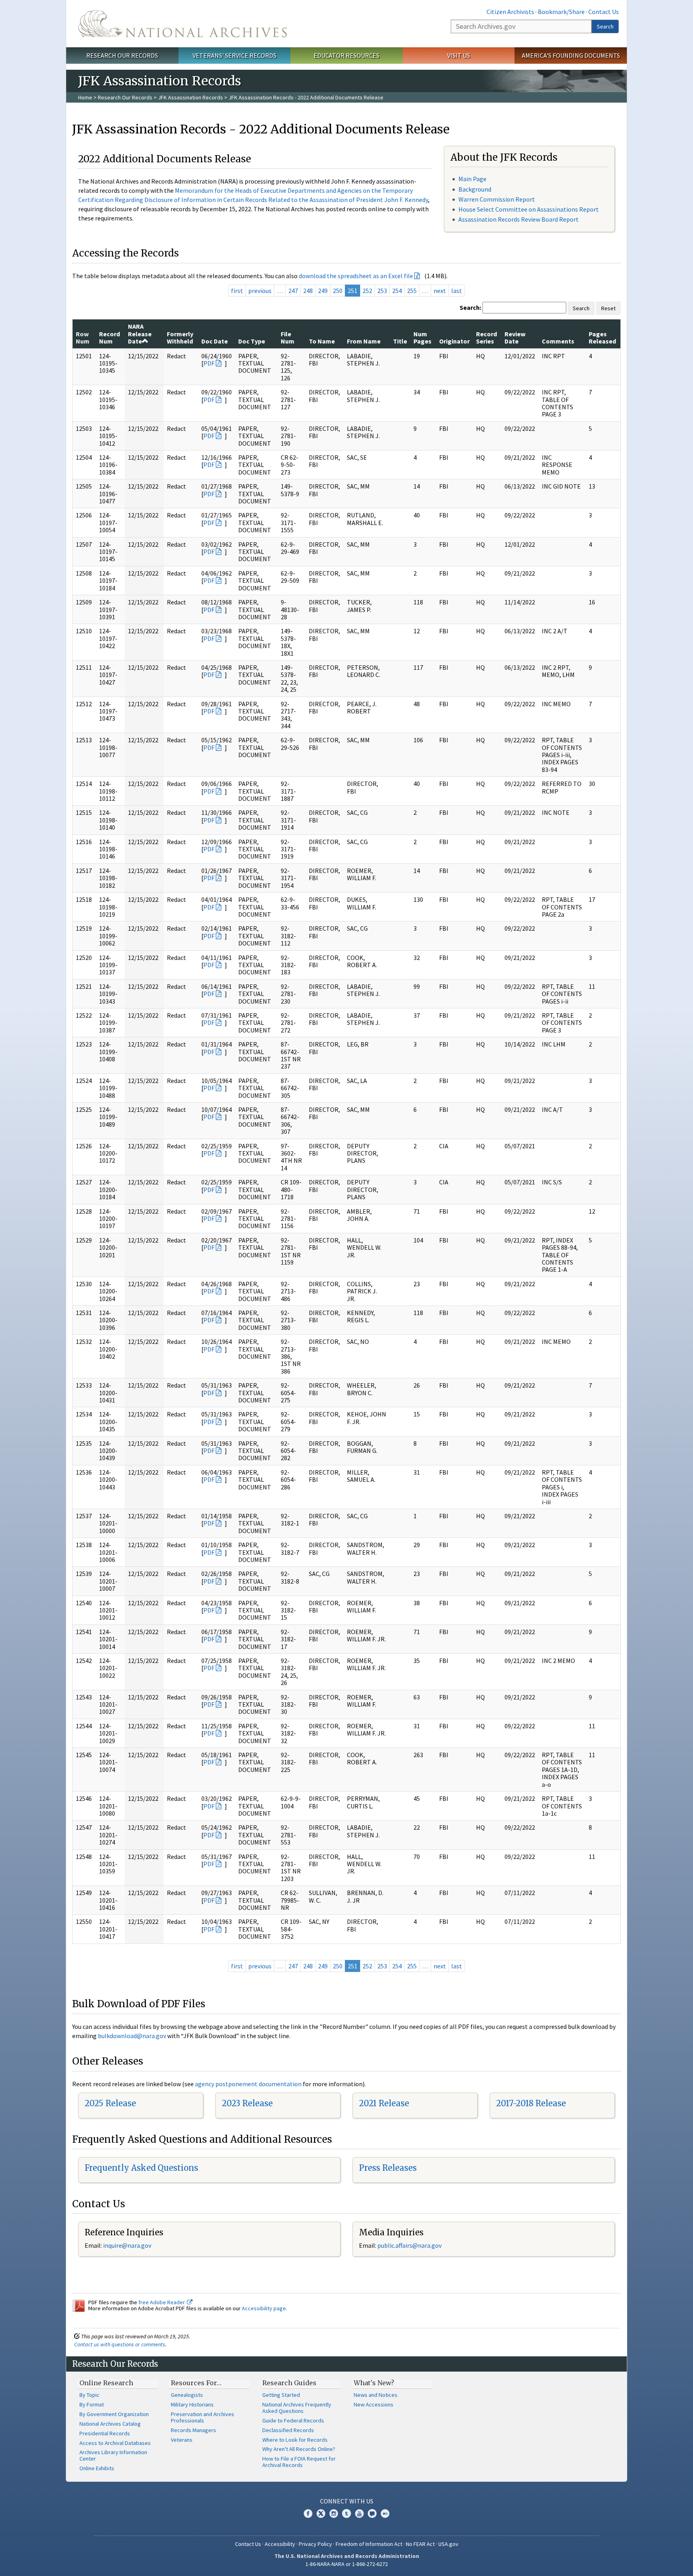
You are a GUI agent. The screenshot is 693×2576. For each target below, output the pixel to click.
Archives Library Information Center (113, 2455)
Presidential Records (105, 2433)
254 (397, 291)
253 (382, 291)
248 (308, 291)
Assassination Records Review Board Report (519, 219)
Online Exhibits (97, 2468)
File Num (288, 337)
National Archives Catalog (110, 2424)
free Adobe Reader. (163, 2302)
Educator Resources (346, 55)
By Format (92, 2404)
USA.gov (448, 2544)
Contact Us (604, 12)
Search (605, 26)
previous (260, 291)
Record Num (109, 337)
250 (338, 291)
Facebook (308, 2513)
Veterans (182, 2440)
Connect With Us (347, 2501)
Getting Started (281, 2395)
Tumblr (346, 2513)
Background (475, 189)
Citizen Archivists (510, 12)
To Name (322, 341)
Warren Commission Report (497, 199)
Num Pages (422, 337)
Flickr (385, 2513)
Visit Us (459, 55)
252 (367, 291)
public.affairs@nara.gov (409, 2245)
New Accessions (374, 2404)
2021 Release (384, 2103)
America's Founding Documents (571, 55)
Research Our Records (122, 55)
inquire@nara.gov (127, 2245)
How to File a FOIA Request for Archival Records (299, 2462)
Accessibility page (264, 2308)
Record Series (486, 337)
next (440, 291)
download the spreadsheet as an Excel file (356, 276)
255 (412, 291)
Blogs (372, 2513)
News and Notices (376, 2395)
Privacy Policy (315, 2544)
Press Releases (388, 2168)
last (457, 291)
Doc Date (215, 341)
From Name (364, 341)
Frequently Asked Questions (141, 2168)
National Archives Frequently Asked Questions (297, 2408)
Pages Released (602, 337)
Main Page (472, 179)
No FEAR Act (420, 2544)
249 (323, 291)
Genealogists (187, 2395)
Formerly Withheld (180, 337)
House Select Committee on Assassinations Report (529, 209)
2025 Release (110, 2103)
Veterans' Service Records (234, 55)
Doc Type (252, 341)
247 (293, 291)
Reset (608, 308)
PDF (209, 363)
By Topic (89, 2395)
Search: (470, 307)
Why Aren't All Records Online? (299, 2449)
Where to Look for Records (295, 2440)
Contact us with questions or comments (120, 2344)
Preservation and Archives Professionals (203, 2417)
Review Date (515, 337)
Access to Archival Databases (115, 2443)
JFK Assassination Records (190, 97)
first (237, 291)
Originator (454, 341)
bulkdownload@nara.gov (132, 2036)
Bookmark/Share (561, 12)
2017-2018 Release (531, 2103)
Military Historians (192, 2404)
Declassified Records (288, 2430)
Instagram (334, 2513)
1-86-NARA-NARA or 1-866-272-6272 (347, 2564)
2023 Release (247, 2103)
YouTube (359, 2513)
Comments (558, 341)
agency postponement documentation (248, 2084)
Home (85, 97)
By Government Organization (114, 2414)
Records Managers (194, 2430)
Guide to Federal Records (293, 2420)
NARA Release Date (140, 334)
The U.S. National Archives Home (182, 24)
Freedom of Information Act (369, 2544)
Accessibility (280, 2544)
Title (400, 341)
